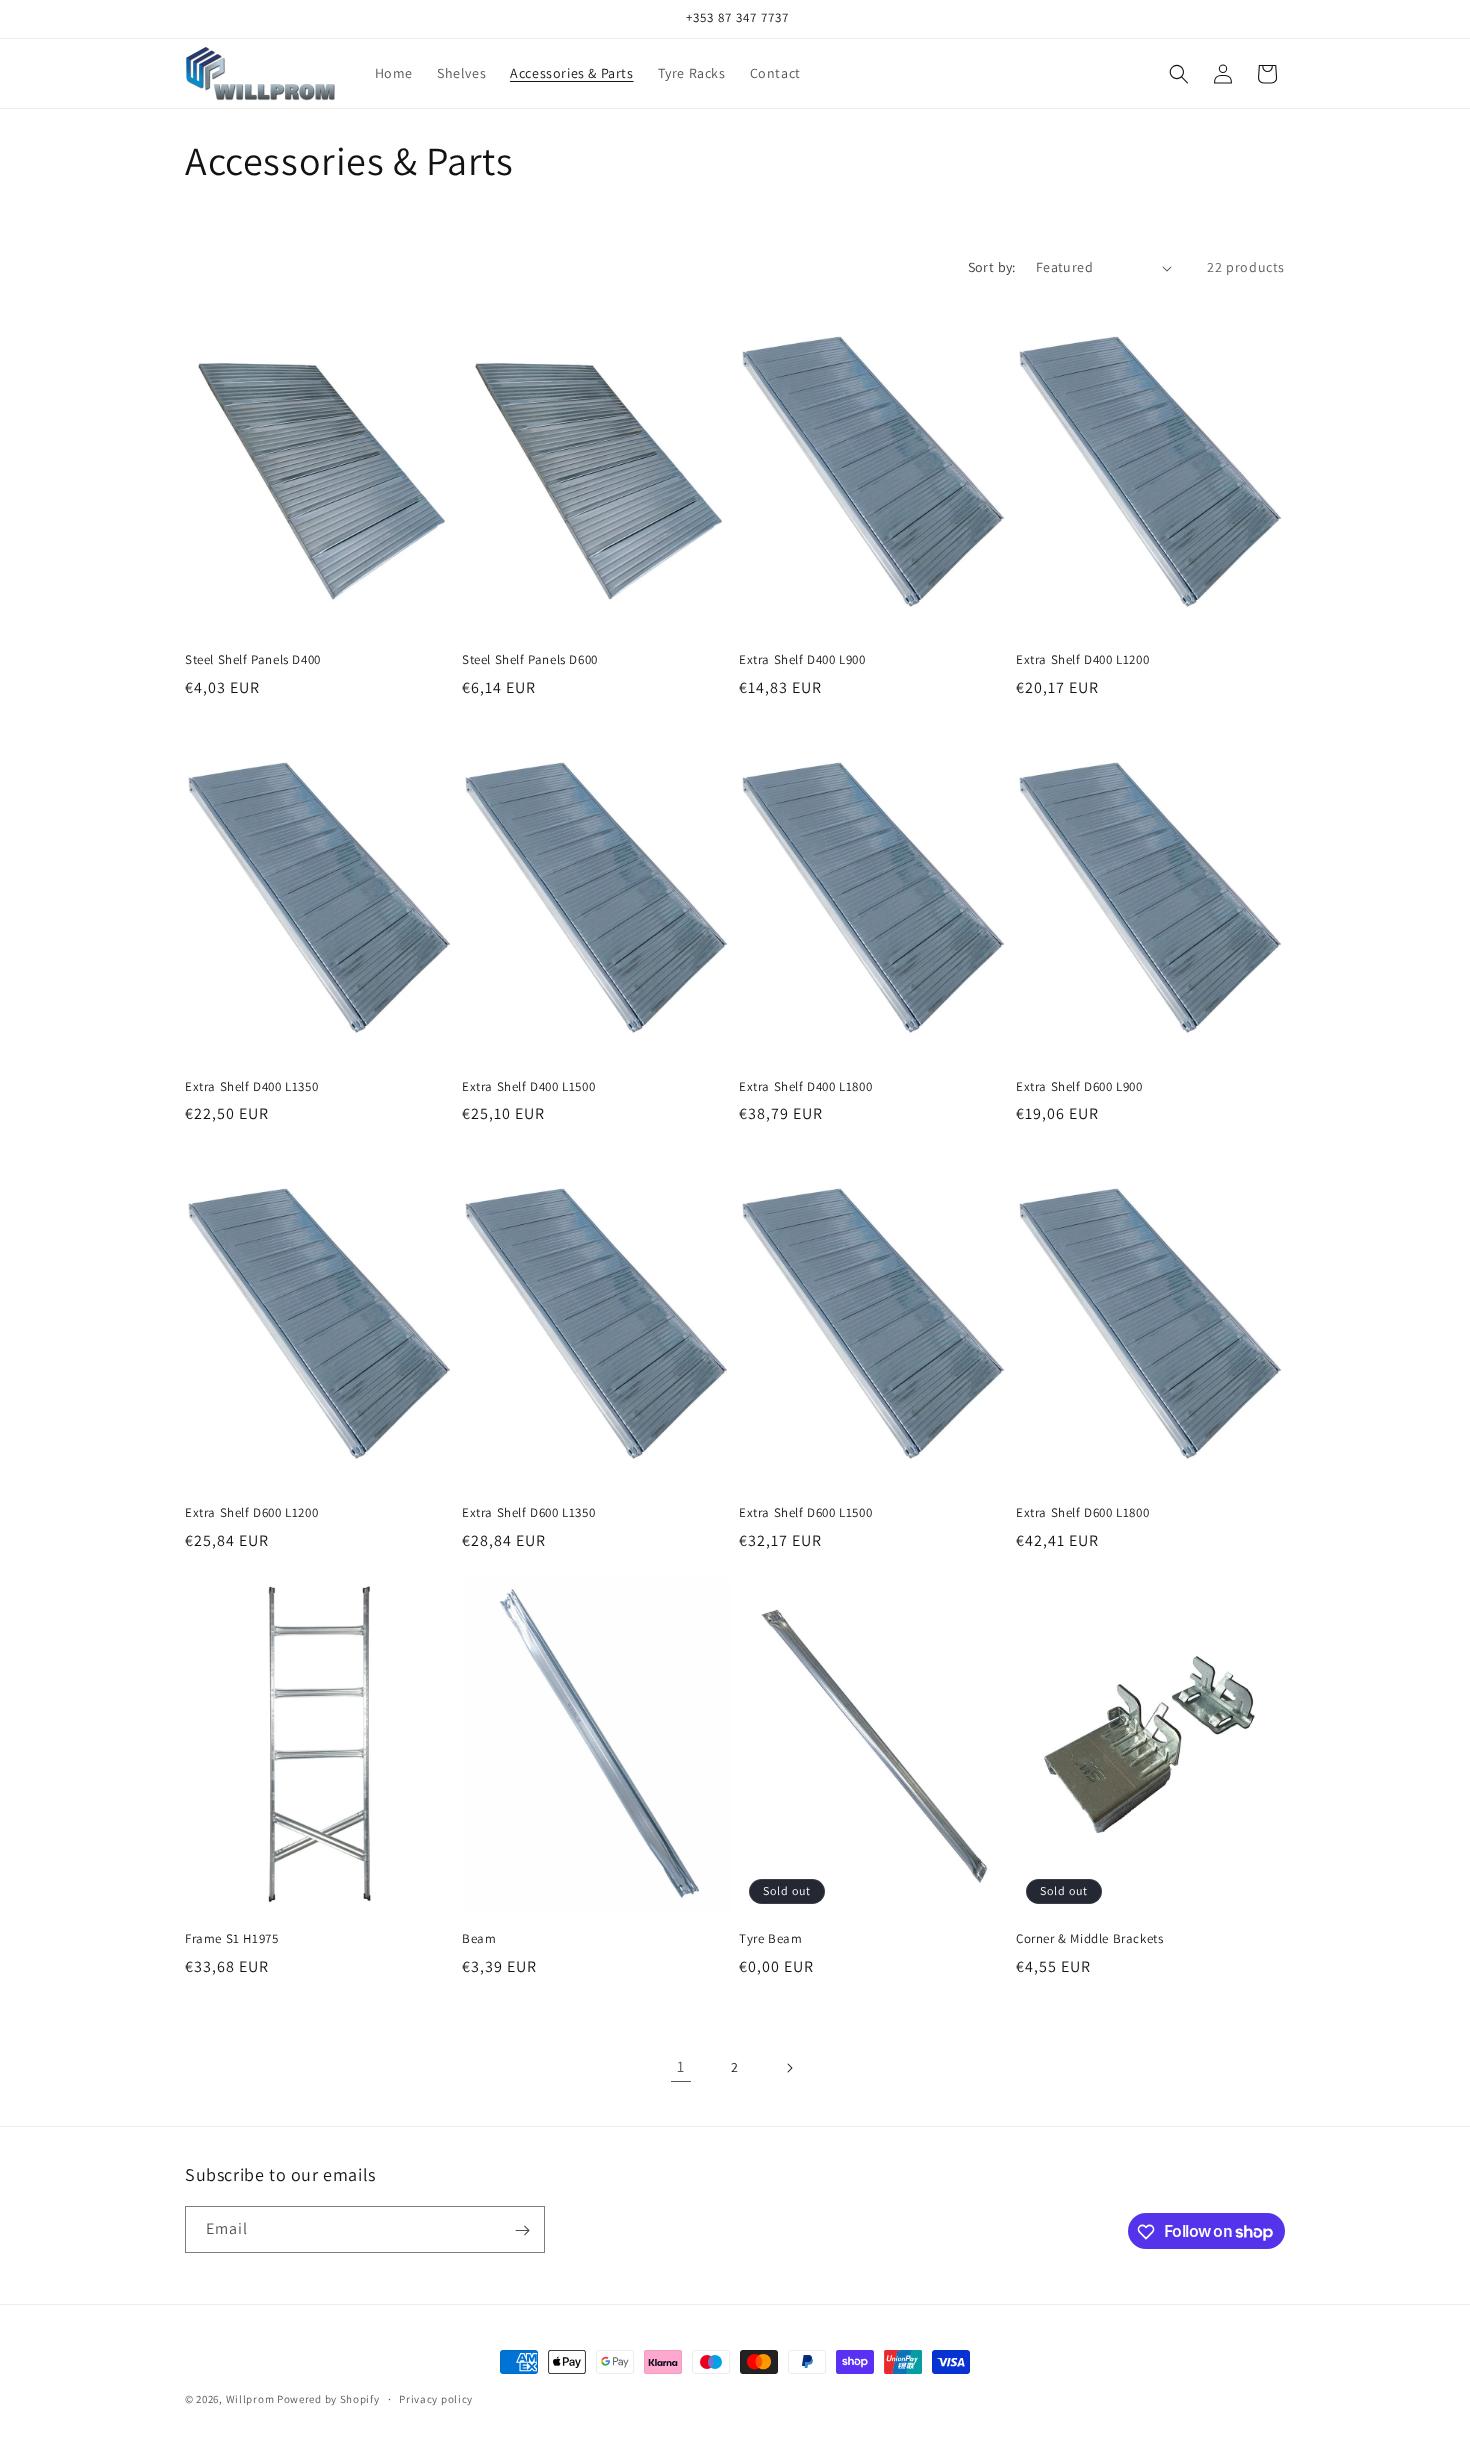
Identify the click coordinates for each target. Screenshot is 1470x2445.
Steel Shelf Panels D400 (253, 660)
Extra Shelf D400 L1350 (251, 1087)
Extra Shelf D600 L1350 (528, 1513)
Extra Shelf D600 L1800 (1082, 1513)
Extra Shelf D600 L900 (1079, 1087)
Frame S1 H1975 (231, 1939)
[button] (1179, 74)
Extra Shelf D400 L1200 (1082, 660)
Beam (479, 1939)
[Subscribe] (522, 2230)
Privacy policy (436, 2398)
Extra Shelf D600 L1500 (805, 1513)
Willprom (250, 2399)
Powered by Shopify (328, 2399)
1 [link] (681, 2066)
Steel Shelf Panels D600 (530, 660)
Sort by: (992, 267)
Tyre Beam (770, 1939)
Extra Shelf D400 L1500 (528, 1087)
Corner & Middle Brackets (1089, 1939)
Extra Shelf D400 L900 (802, 660)
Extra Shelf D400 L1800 (805, 1087)
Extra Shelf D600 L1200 (251, 1513)
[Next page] (789, 2068)
